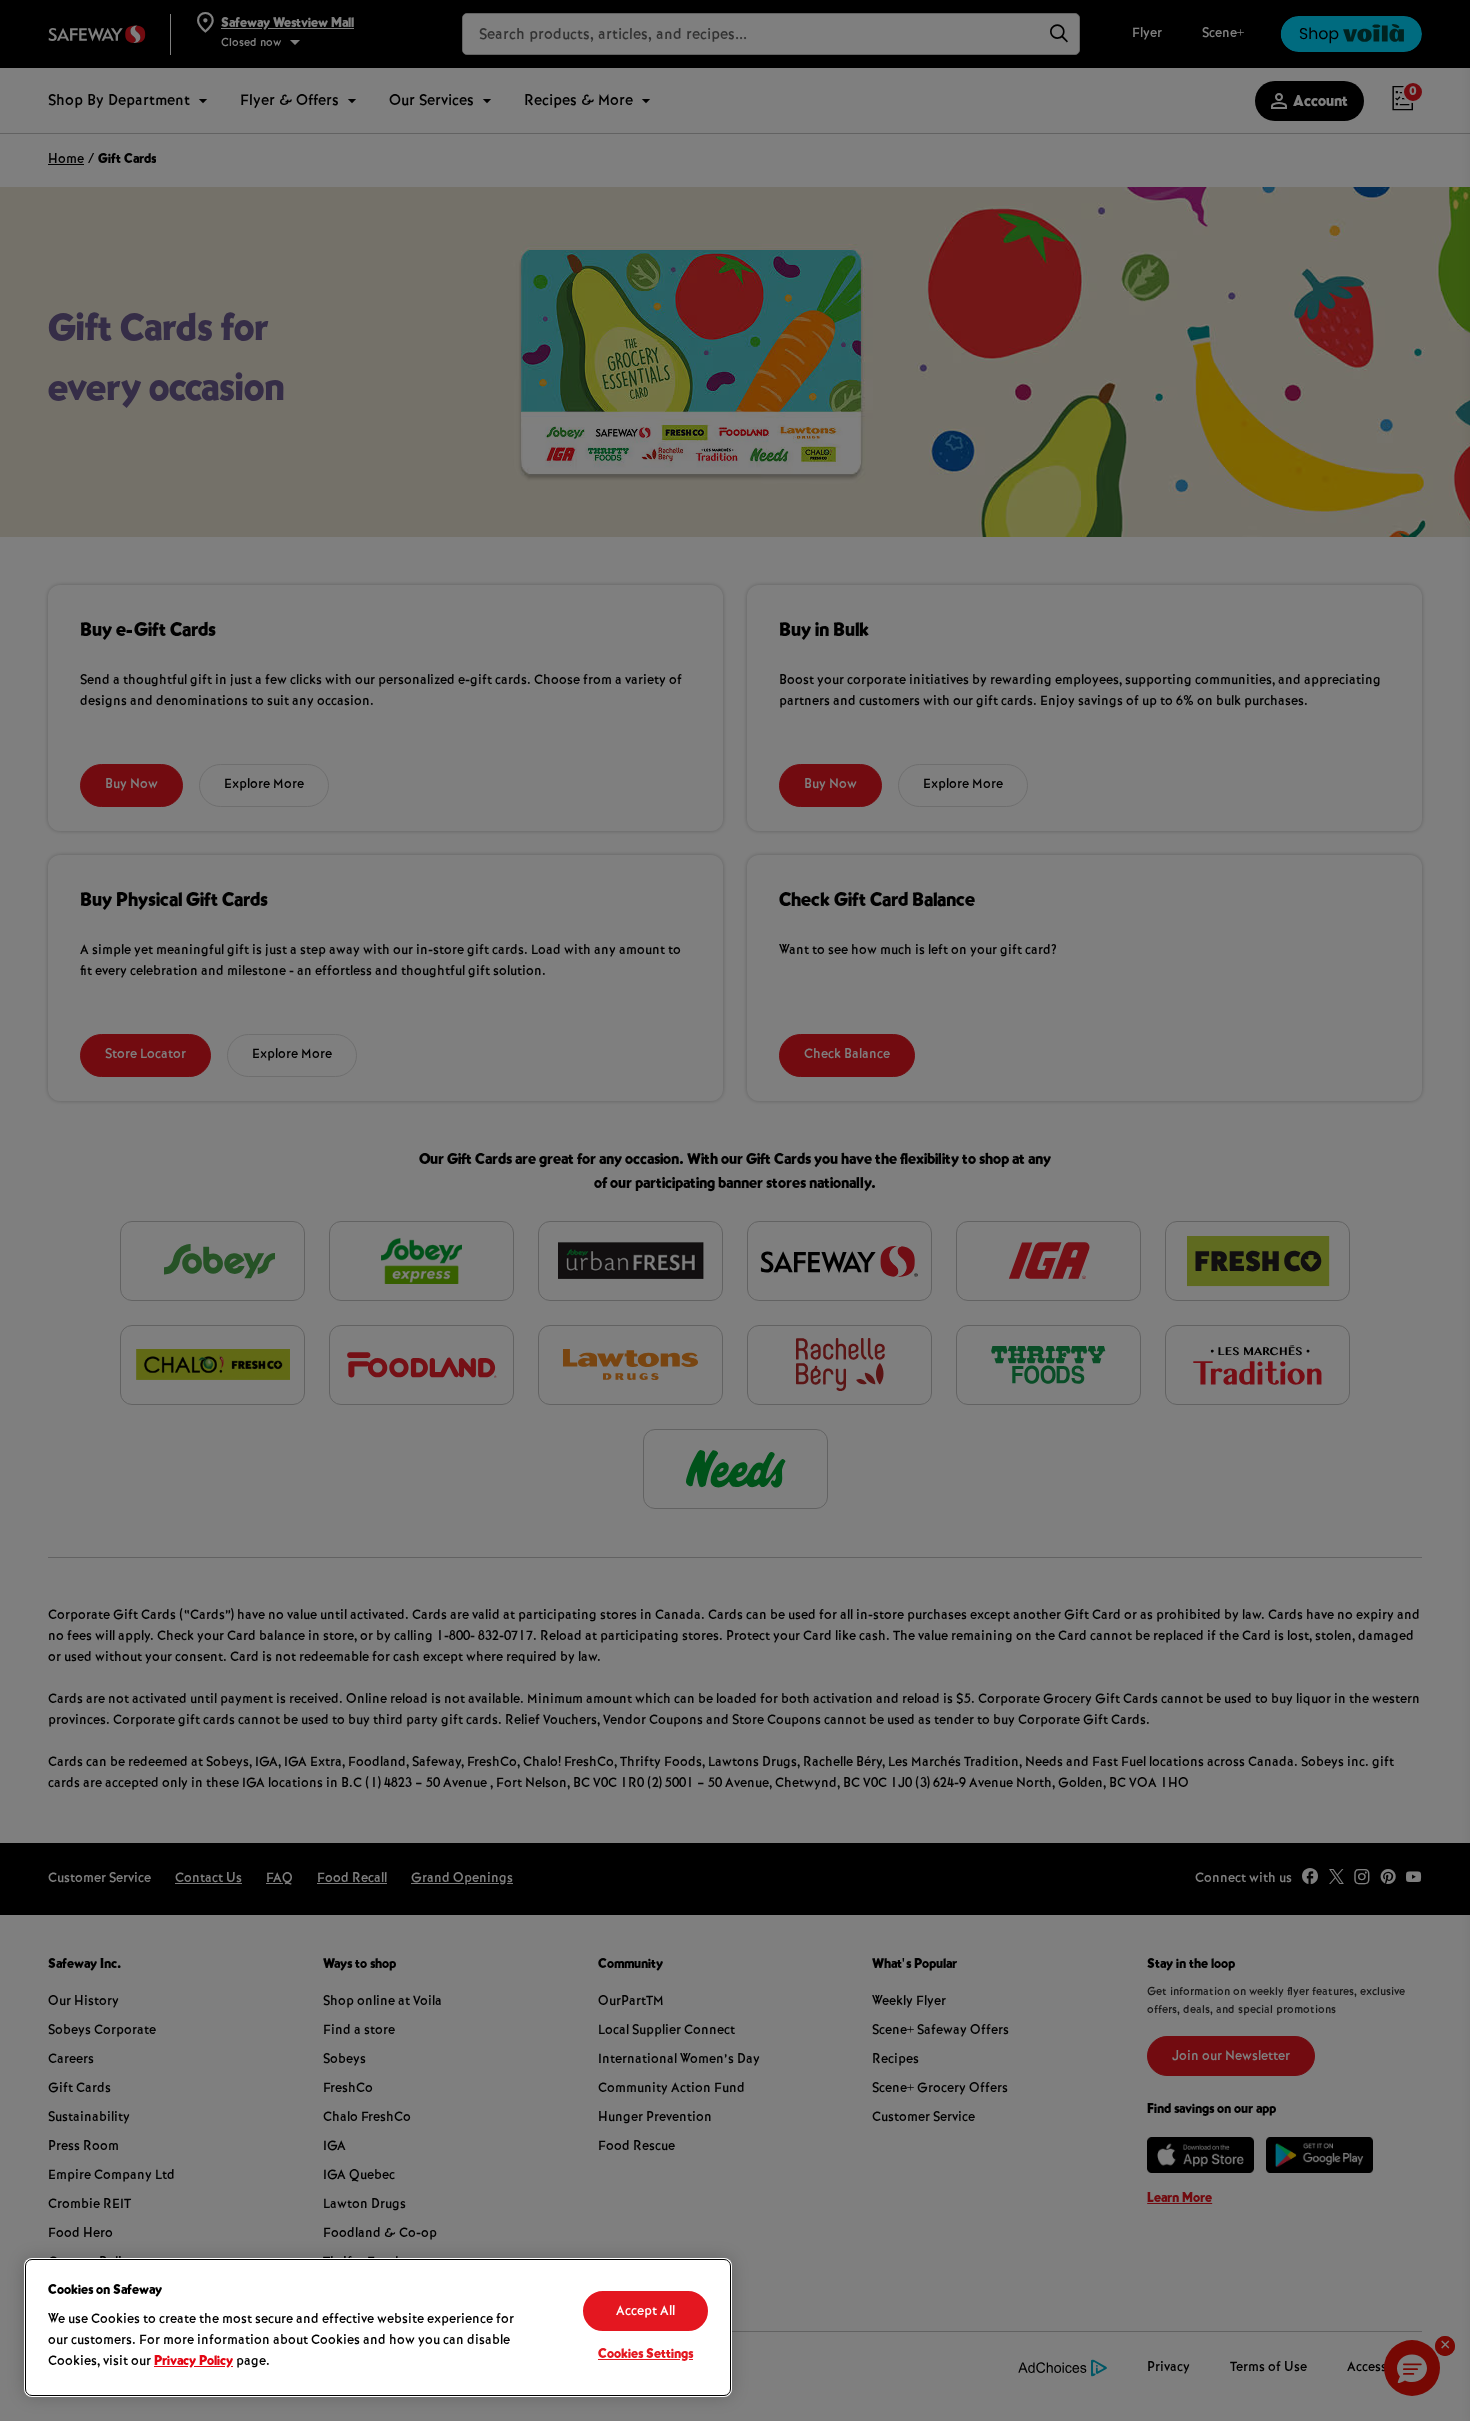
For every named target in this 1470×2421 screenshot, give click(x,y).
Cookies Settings (645, 2355)
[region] (378, 2327)
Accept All (645, 2312)
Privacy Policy (193, 2362)
